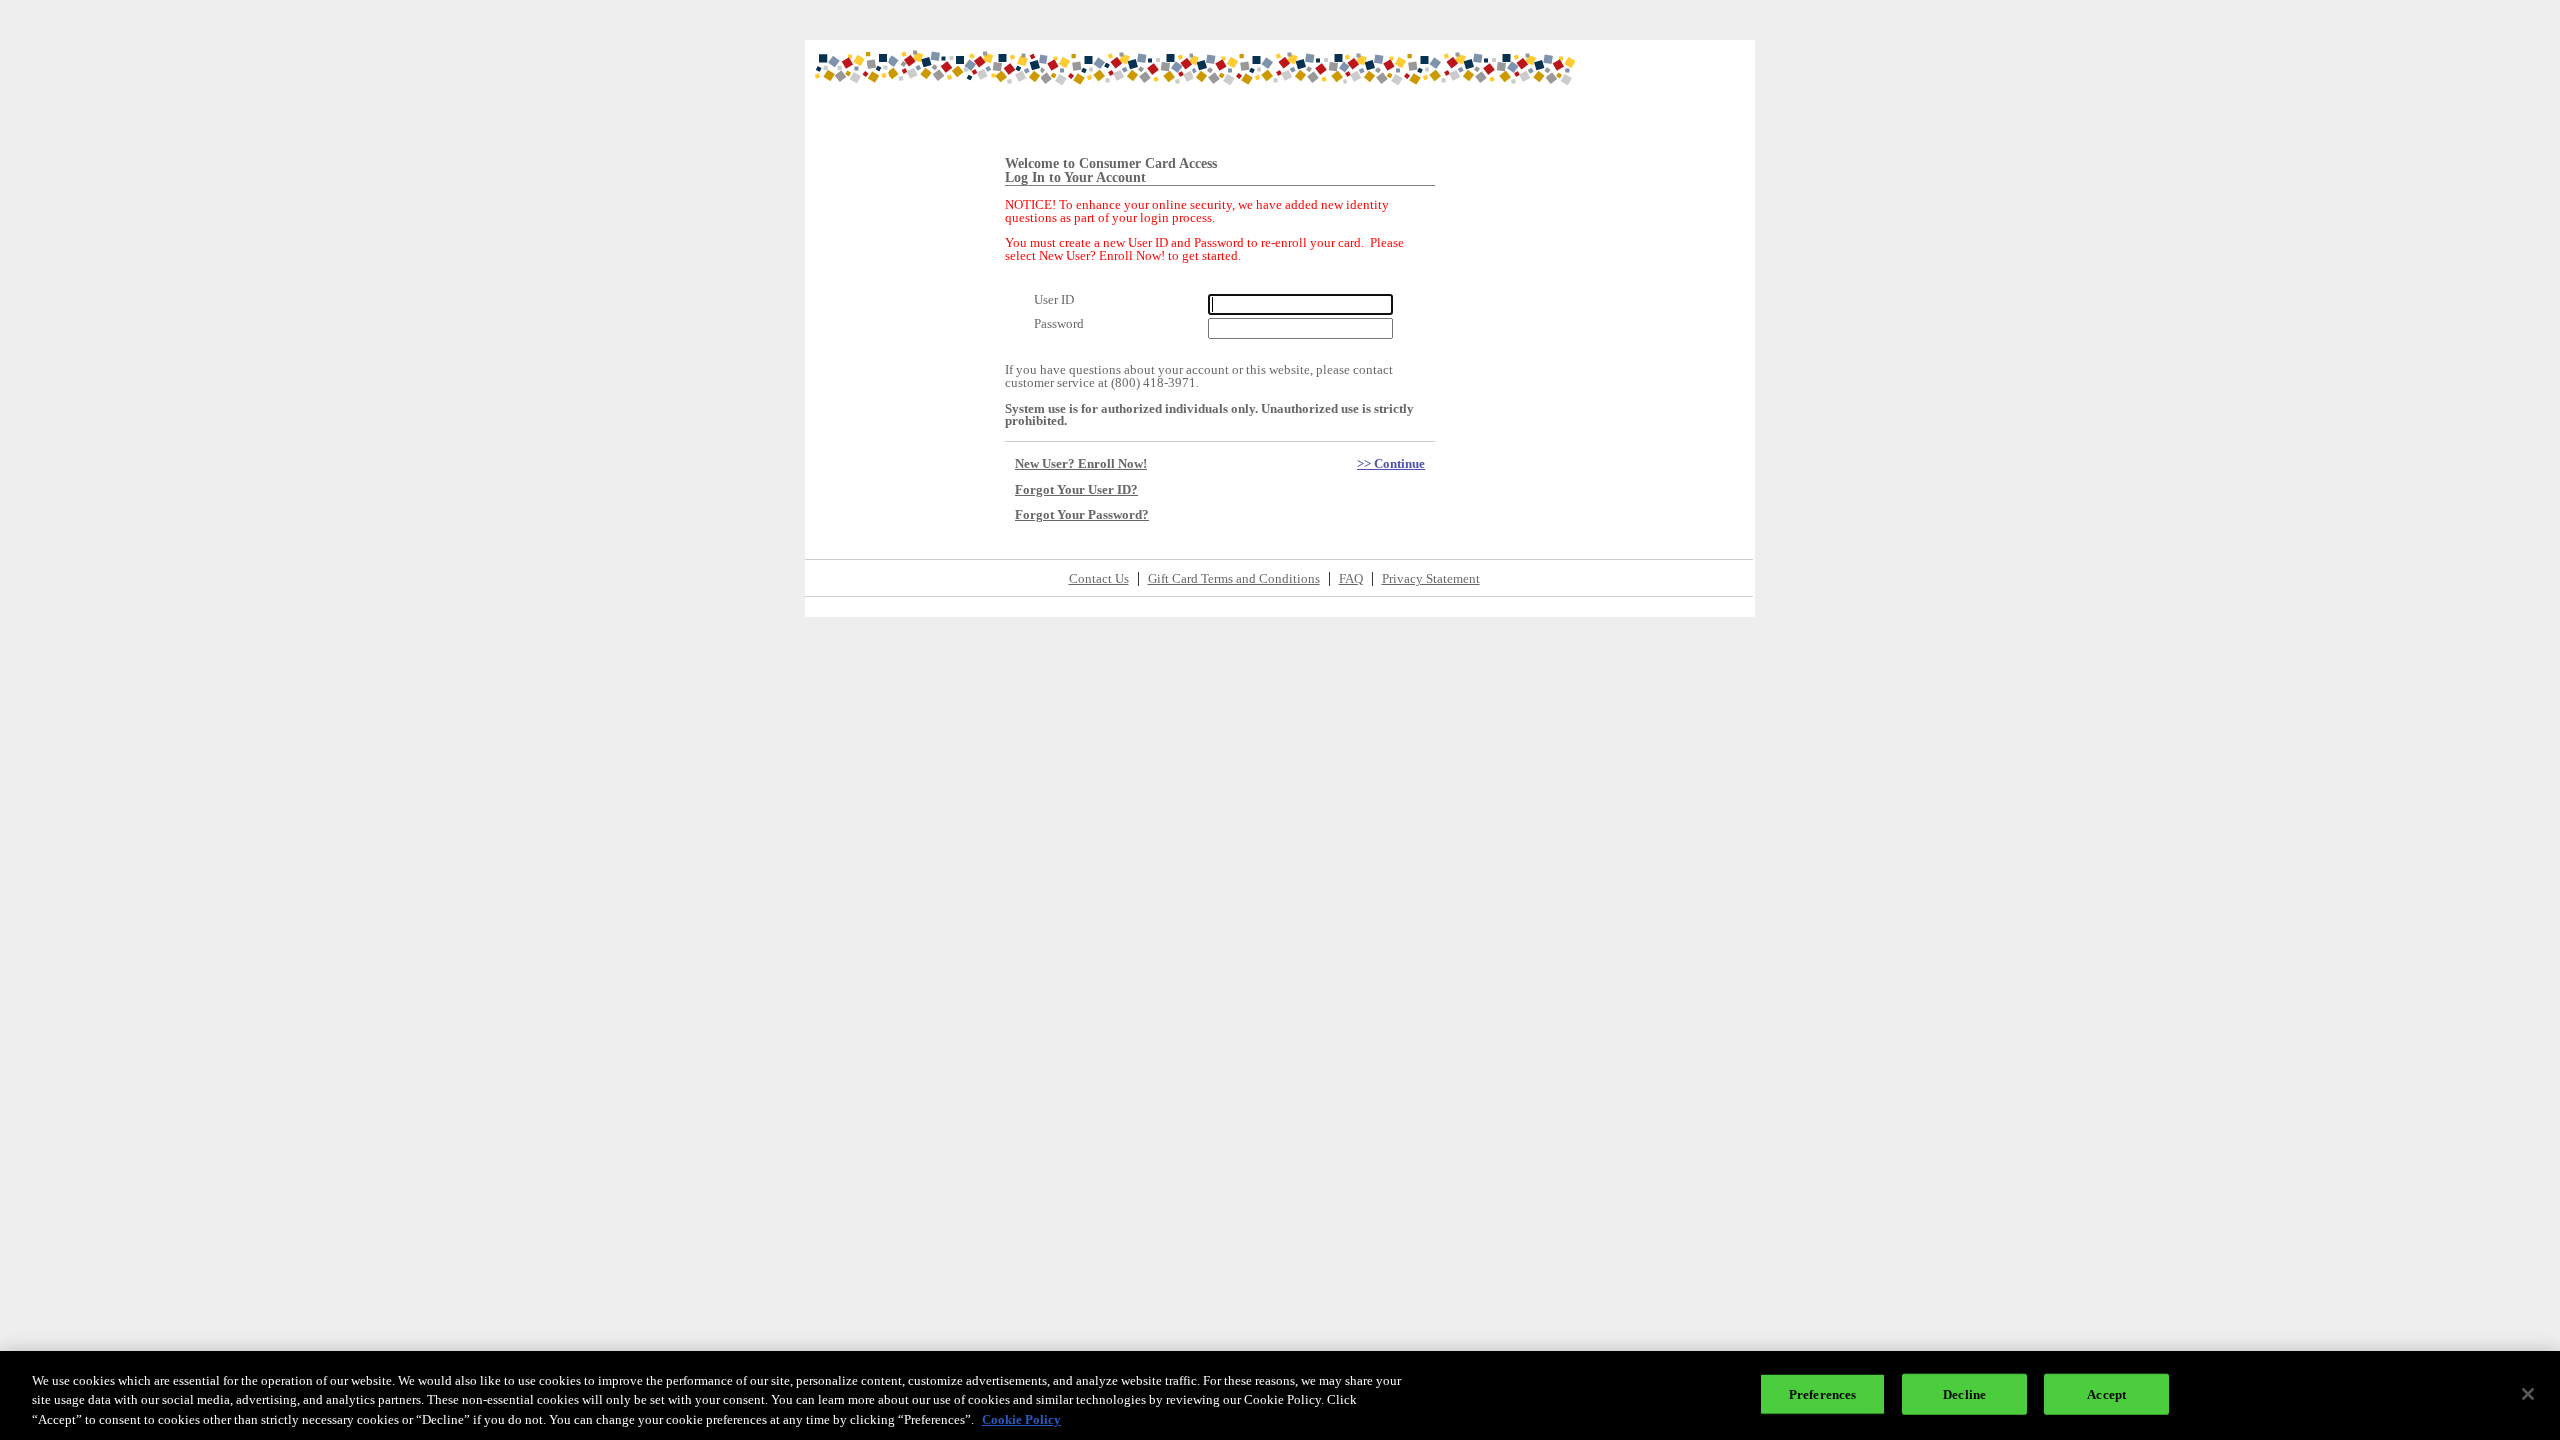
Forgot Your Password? (1082, 515)
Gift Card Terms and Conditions (1234, 579)
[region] (1280, 1395)
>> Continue (1391, 464)
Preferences (1822, 1393)
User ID (1054, 300)
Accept (2106, 1393)
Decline (1964, 1393)
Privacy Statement (1431, 579)
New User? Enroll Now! (1081, 464)
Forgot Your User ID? (1076, 490)
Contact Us (1099, 579)
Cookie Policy (1021, 1419)
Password (1059, 324)
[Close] (2528, 1394)
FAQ (1351, 579)
